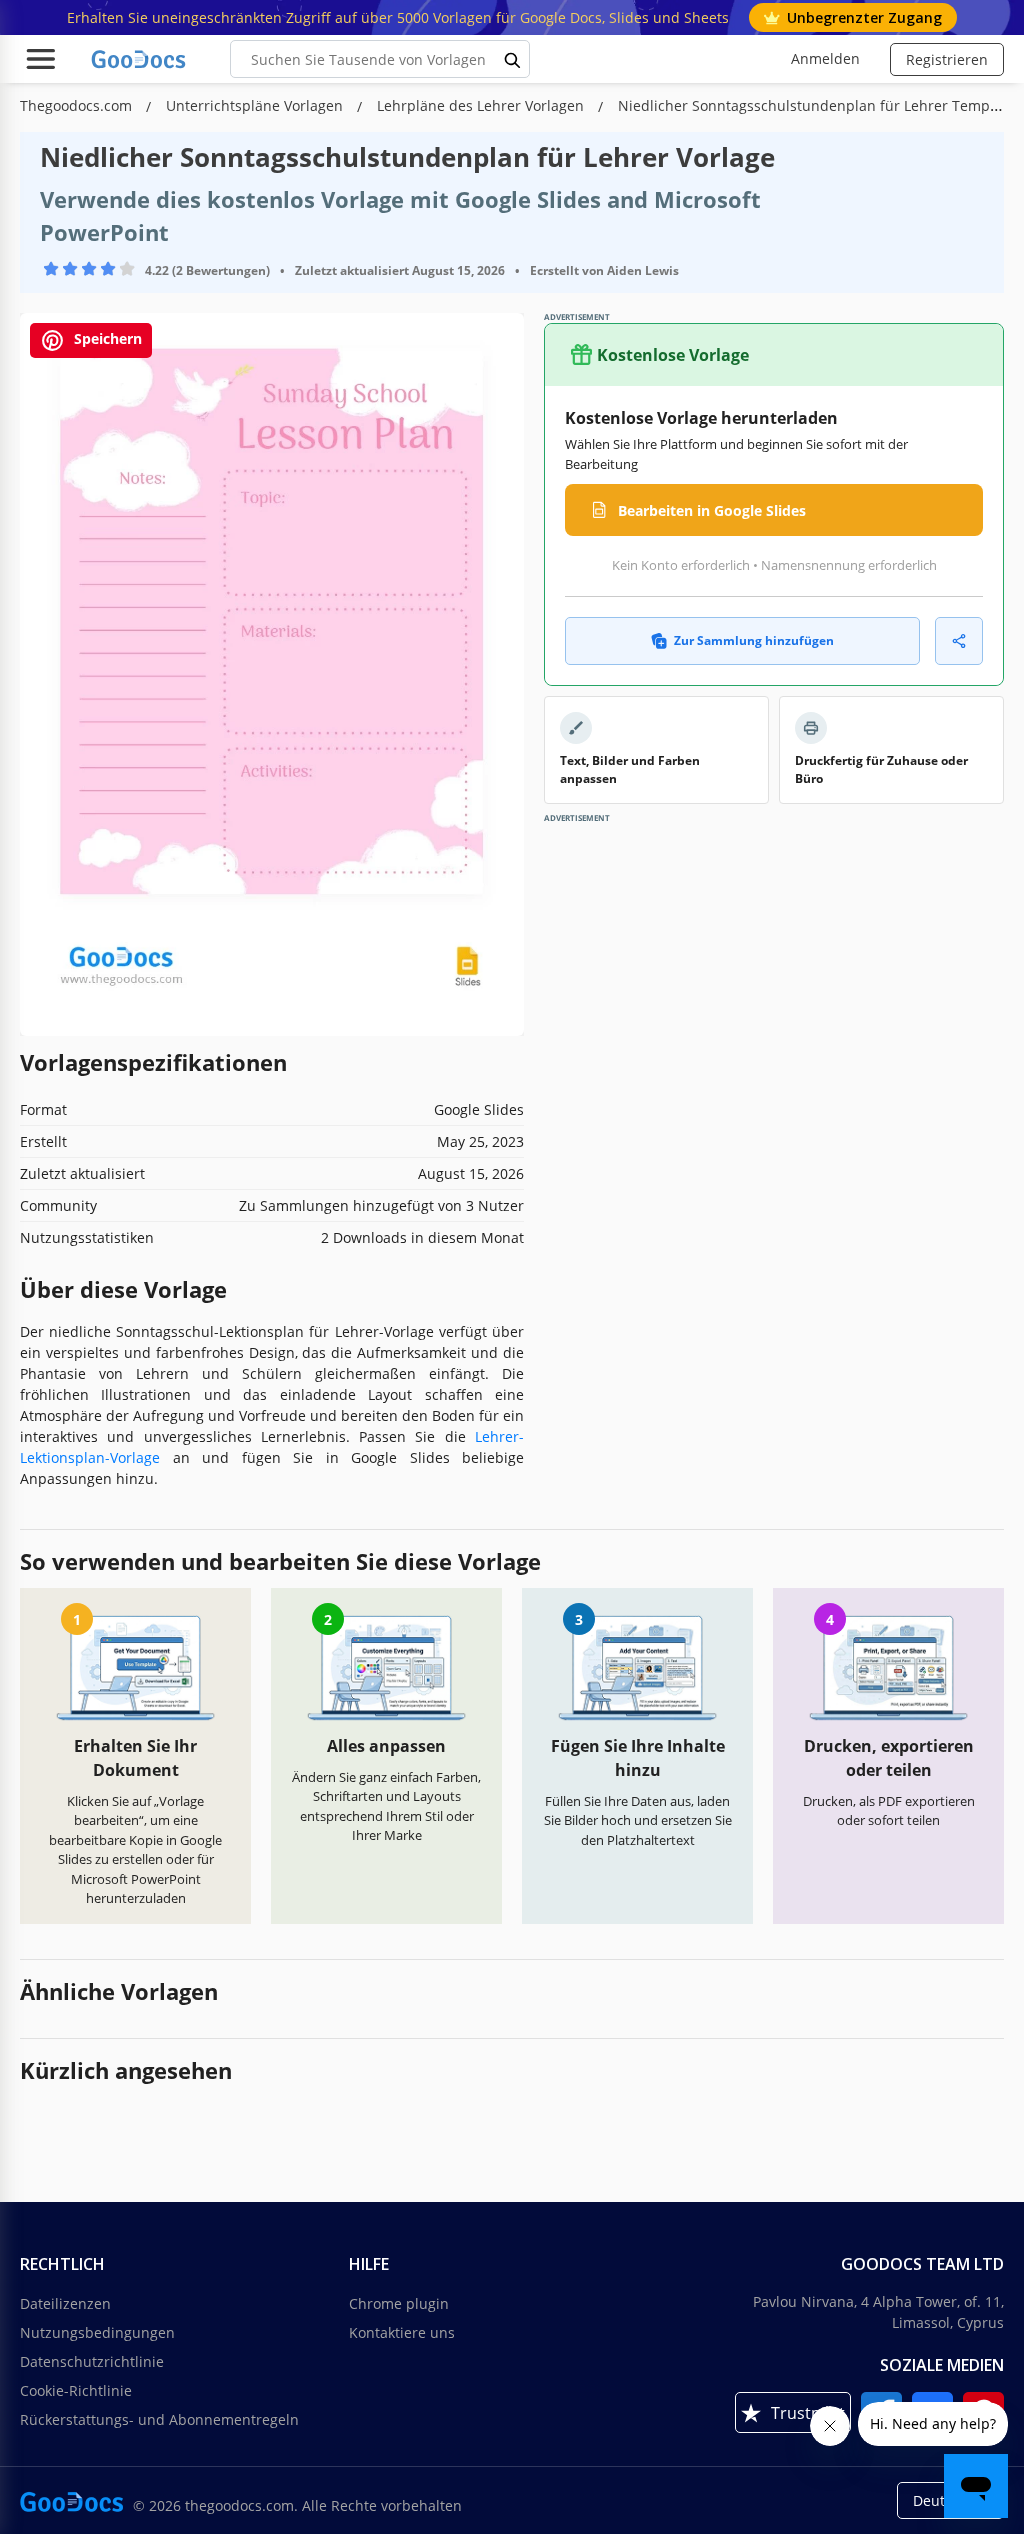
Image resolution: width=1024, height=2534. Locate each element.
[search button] (513, 59)
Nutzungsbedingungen (97, 2332)
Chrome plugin (399, 2303)
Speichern (106, 339)
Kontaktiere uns (402, 2332)
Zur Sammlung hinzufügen (754, 640)
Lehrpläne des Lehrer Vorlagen (482, 105)
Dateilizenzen (65, 2303)
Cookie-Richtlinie (76, 2390)
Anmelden (825, 58)
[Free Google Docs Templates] (140, 59)
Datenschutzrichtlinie (92, 2361)
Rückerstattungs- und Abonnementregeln (159, 2419)
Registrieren (947, 59)
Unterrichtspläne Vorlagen (256, 105)
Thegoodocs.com (78, 105)
